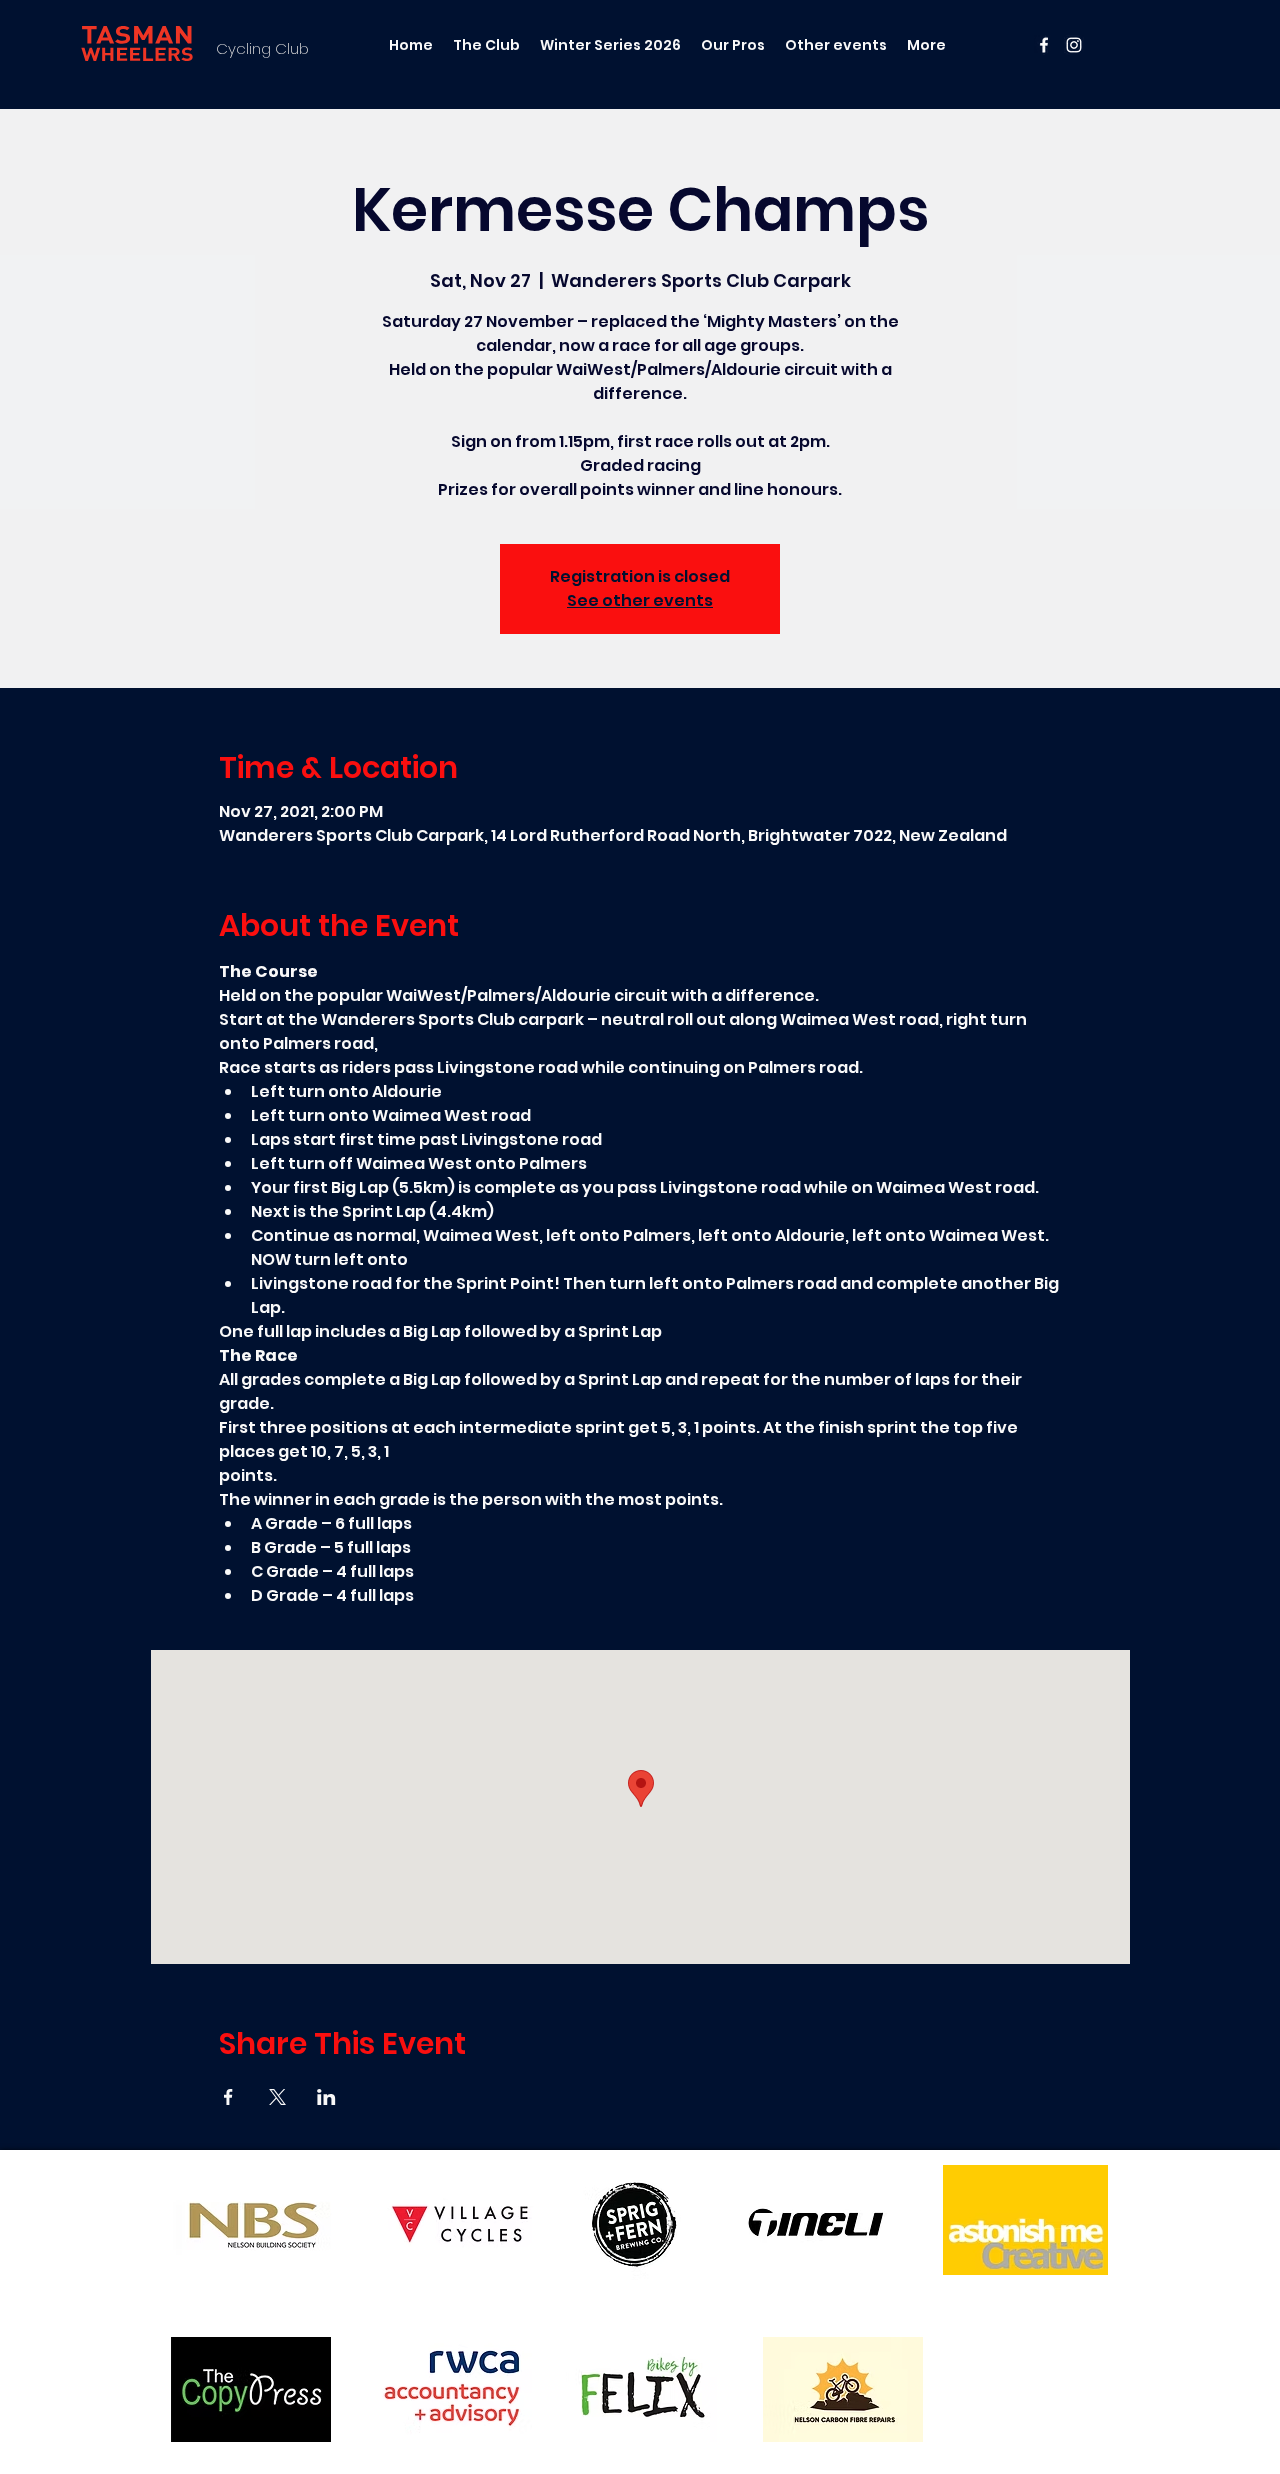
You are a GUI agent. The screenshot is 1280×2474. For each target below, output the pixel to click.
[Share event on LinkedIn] (326, 2097)
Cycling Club (262, 48)
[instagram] (1074, 45)
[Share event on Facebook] (228, 2097)
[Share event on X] (277, 2097)
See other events (640, 600)
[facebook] (1044, 45)
